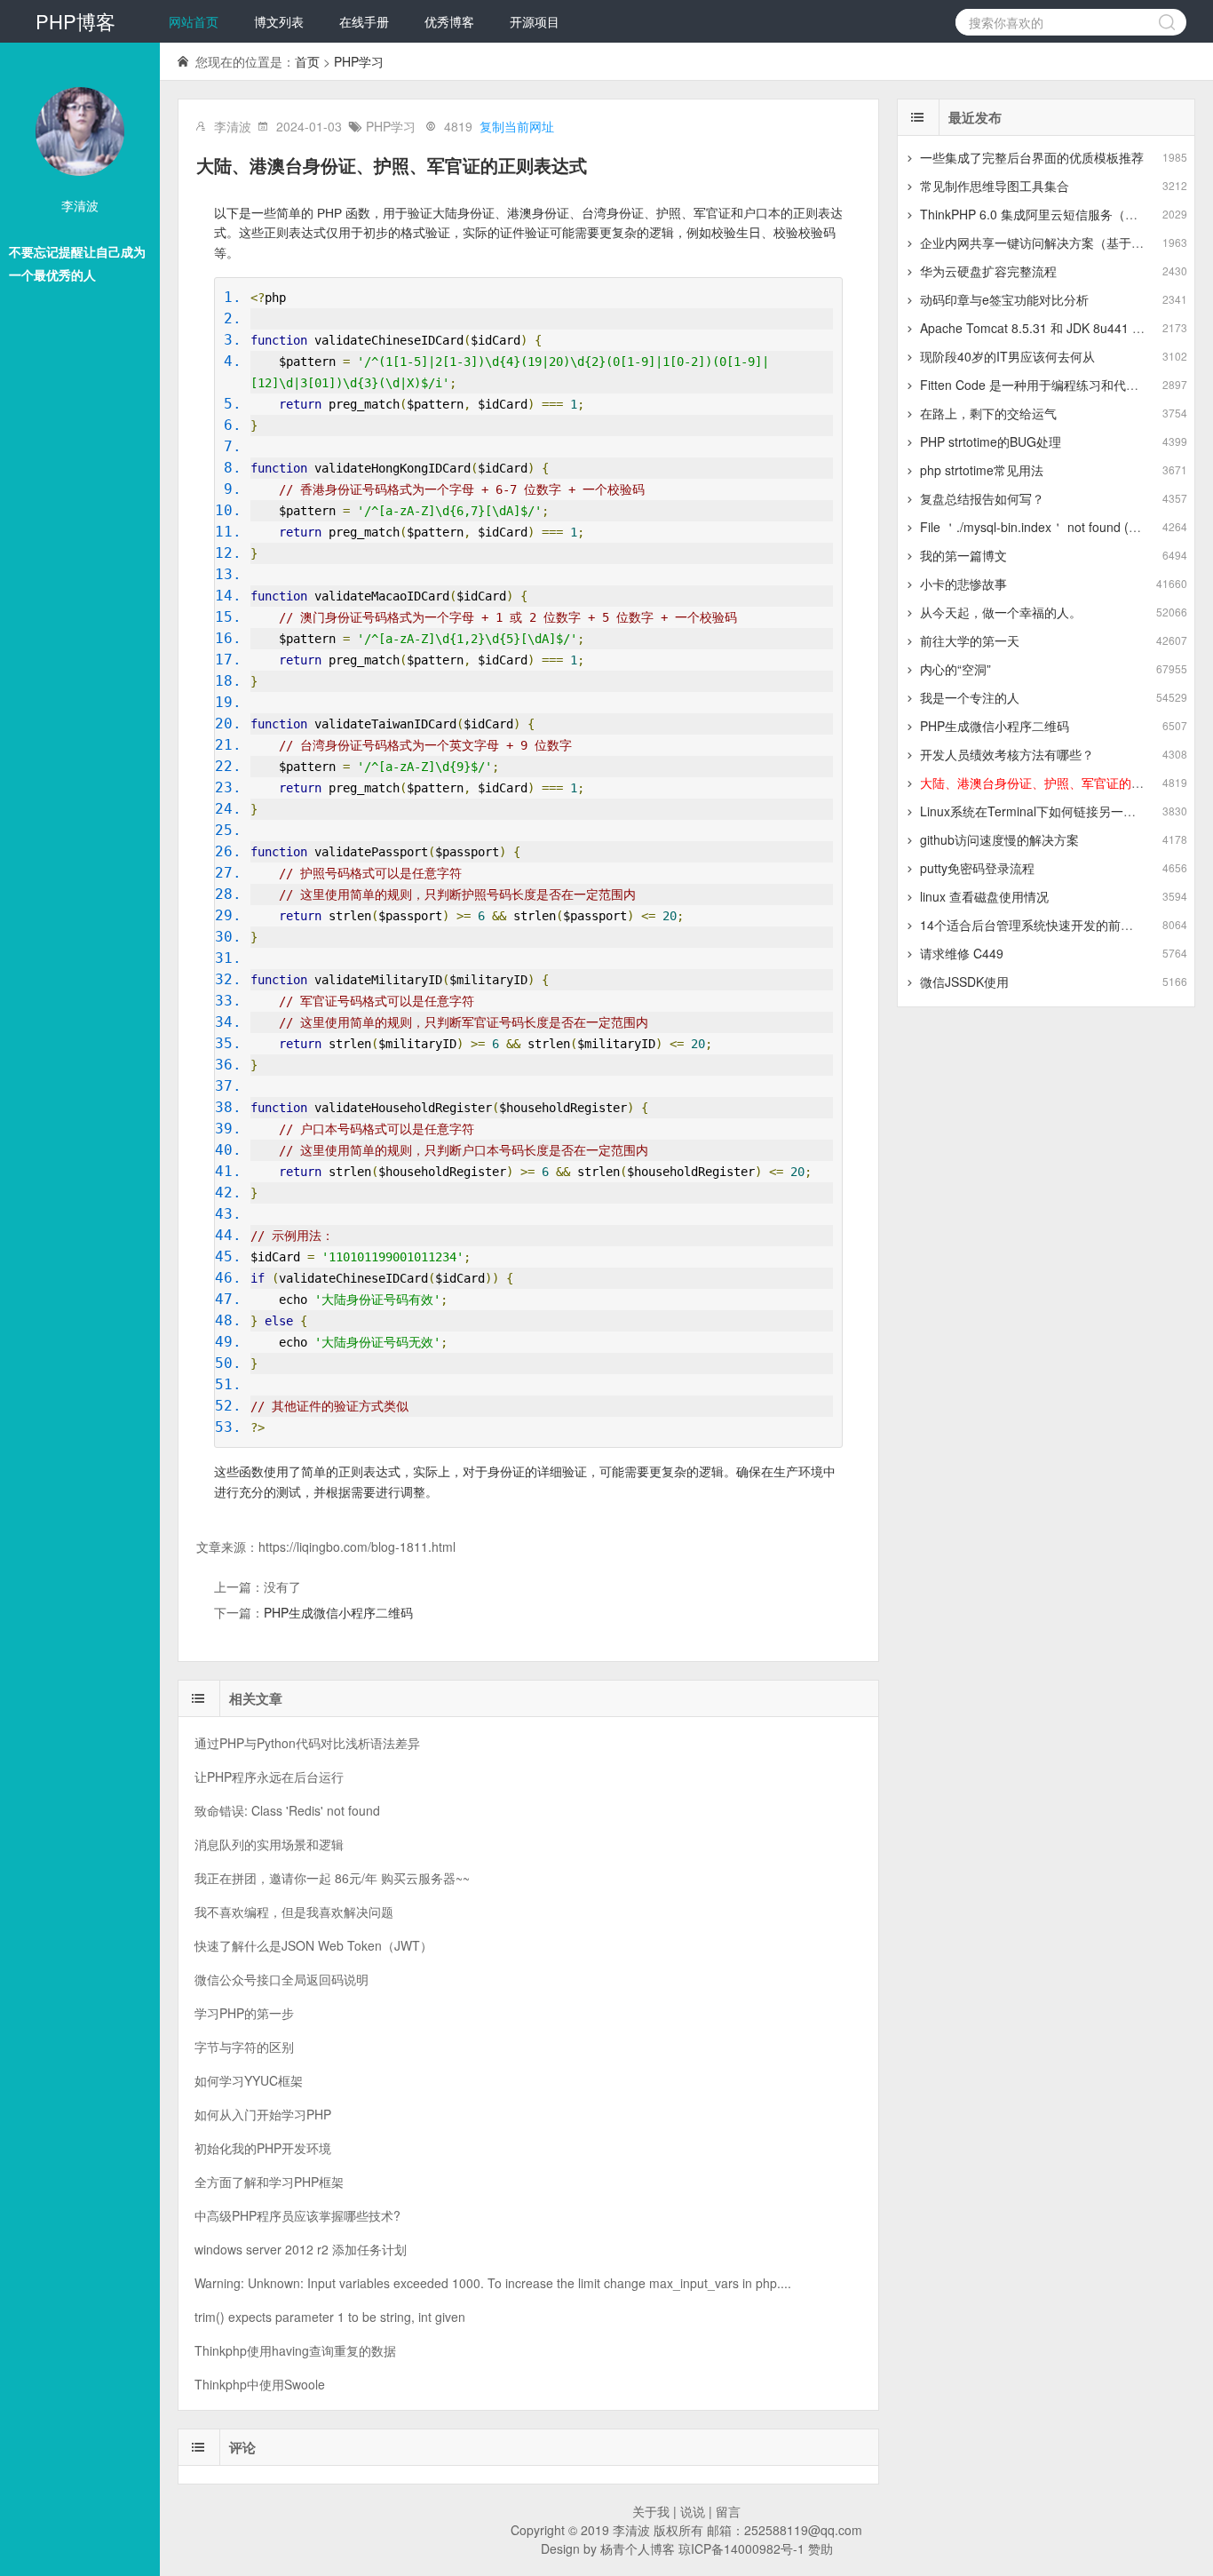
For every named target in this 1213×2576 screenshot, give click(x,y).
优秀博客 (449, 21)
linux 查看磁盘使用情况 (984, 896)
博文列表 (279, 21)
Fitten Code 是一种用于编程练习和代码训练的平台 (1060, 385)
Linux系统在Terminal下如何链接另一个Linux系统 (1055, 811)
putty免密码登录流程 (977, 868)
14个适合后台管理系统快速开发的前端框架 (1039, 925)
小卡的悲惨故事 (963, 584)
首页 (307, 61)
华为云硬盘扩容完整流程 (988, 271)
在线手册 (364, 21)
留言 (728, 2511)
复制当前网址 (517, 126)
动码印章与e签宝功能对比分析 (1004, 299)
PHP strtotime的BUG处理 (991, 441)
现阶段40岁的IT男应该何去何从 (1007, 356)
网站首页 (194, 21)
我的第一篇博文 (963, 555)
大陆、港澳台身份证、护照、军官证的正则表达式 (1057, 783)
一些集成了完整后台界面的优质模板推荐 (1032, 157)
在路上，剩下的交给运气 (988, 413)
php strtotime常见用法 (982, 470)
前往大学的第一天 (970, 640)
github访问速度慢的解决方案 (999, 839)
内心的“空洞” (955, 669)
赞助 (821, 2548)
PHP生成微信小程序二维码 (338, 1612)
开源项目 (535, 21)
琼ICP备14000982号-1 (741, 2548)
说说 (693, 2511)
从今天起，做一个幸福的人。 (1001, 612)
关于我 (651, 2511)
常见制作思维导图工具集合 (995, 186)
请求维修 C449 (962, 953)
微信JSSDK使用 (964, 982)
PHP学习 (359, 61)
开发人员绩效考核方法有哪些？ (1007, 754)
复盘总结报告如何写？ (982, 498)
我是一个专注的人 (970, 697)
